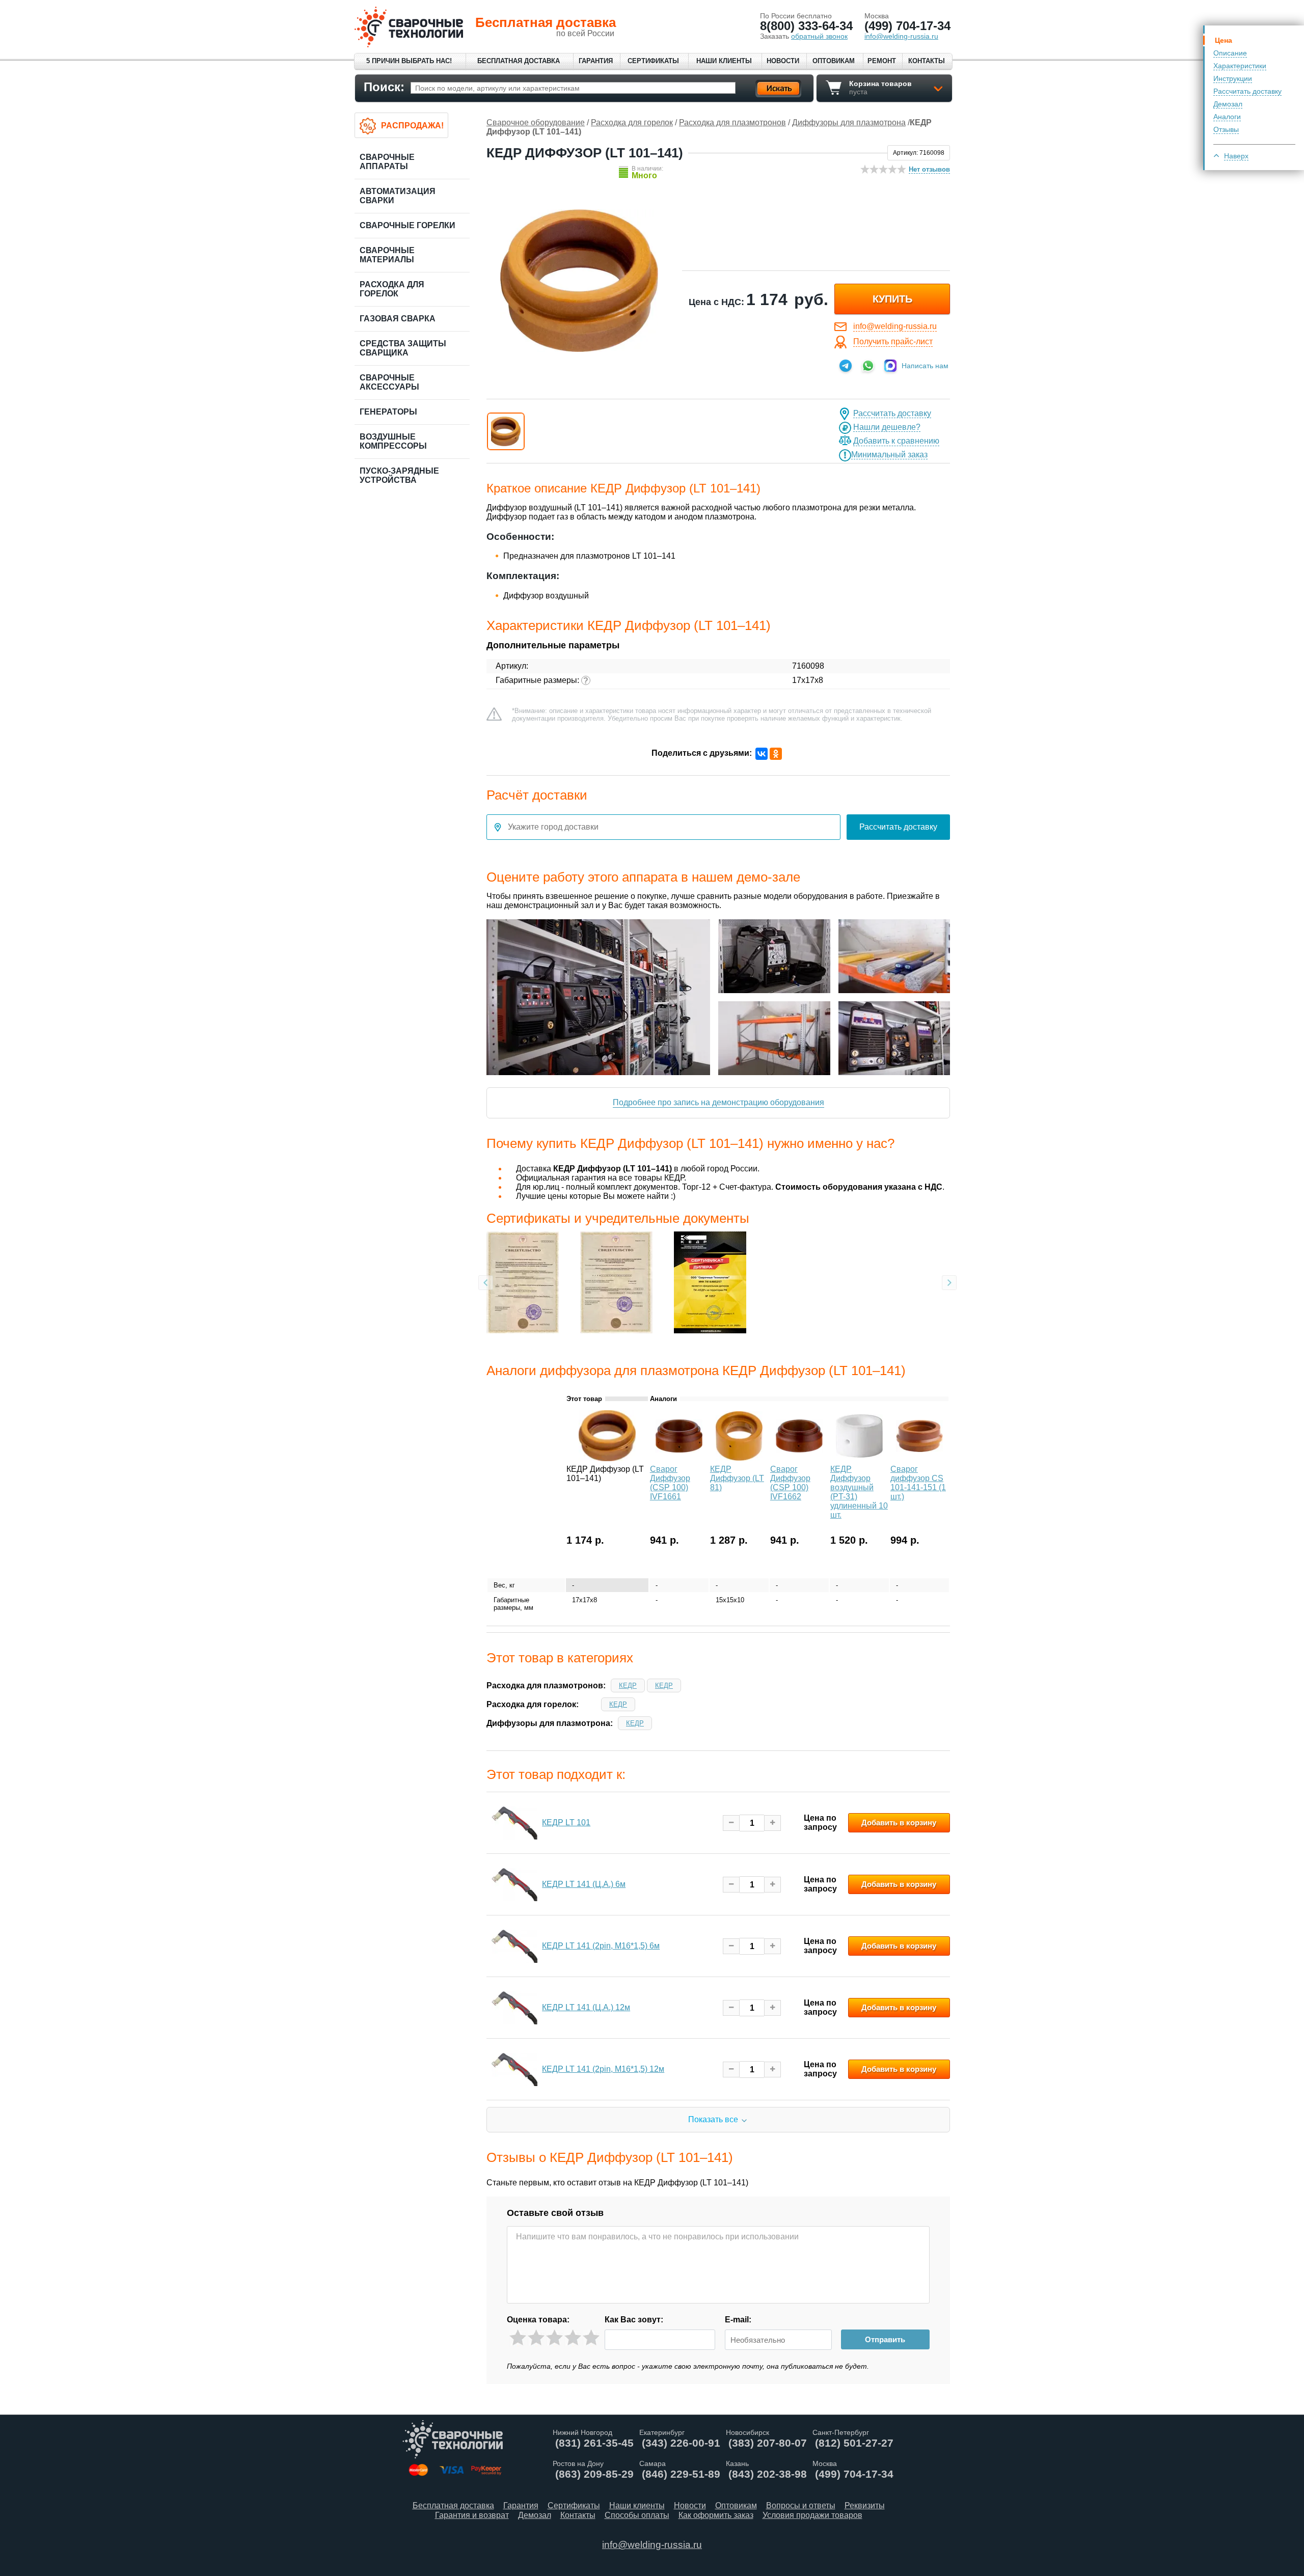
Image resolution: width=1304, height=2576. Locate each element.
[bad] (518, 2338)
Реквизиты (865, 2505)
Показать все (713, 2119)
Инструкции (1233, 78)
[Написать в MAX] (890, 366)
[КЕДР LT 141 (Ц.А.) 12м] (514, 2008)
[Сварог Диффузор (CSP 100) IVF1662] (799, 1458)
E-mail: (738, 2320)
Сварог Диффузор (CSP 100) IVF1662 (790, 1483)
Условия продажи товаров (812, 2515)
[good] (573, 2338)
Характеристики (1240, 66)
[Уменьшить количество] (731, 1823)
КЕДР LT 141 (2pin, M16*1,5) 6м (601, 1946)
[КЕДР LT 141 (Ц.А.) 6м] (514, 1884)
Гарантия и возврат (472, 2515)
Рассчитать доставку (1247, 91)
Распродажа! (412, 126)
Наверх (1236, 156)
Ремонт (882, 61)
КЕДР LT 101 (566, 1823)
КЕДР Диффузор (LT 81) (737, 1478)
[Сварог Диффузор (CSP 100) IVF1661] (679, 1458)
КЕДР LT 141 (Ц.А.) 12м (586, 2007)
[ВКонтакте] (762, 754)
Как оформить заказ (716, 2515)
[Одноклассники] (776, 754)
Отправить (885, 2339)
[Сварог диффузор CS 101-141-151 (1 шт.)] (919, 1458)
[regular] (554, 2338)
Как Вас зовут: (634, 2320)
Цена (1224, 40)
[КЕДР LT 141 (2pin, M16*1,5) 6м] (514, 1946)
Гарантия (596, 61)
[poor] (536, 2338)
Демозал (1228, 104)
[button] (506, 431)
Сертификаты (653, 61)
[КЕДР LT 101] (514, 1823)
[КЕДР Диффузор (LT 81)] (739, 1458)
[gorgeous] (591, 2338)
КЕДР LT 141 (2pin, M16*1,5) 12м (603, 2069)
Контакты (927, 61)
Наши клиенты (724, 61)
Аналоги (1227, 117)
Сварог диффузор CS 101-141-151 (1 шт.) (918, 1483)
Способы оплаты (637, 2515)
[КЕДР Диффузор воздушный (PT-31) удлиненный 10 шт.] (859, 1458)
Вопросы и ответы (801, 2505)
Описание (1230, 53)
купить (892, 299)
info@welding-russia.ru (895, 326)
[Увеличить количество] (772, 1823)
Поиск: (384, 87)
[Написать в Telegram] (846, 366)
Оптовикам (834, 61)
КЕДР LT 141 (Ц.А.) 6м (584, 1884)
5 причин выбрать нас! (409, 61)
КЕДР (628, 1686)
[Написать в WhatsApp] (868, 366)
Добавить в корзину (899, 1823)
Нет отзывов (929, 169)
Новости (783, 61)
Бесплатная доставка (519, 61)
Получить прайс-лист (893, 341)
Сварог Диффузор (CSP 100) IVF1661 (670, 1483)
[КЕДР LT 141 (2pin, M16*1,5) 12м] (514, 2069)
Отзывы (1226, 129)
